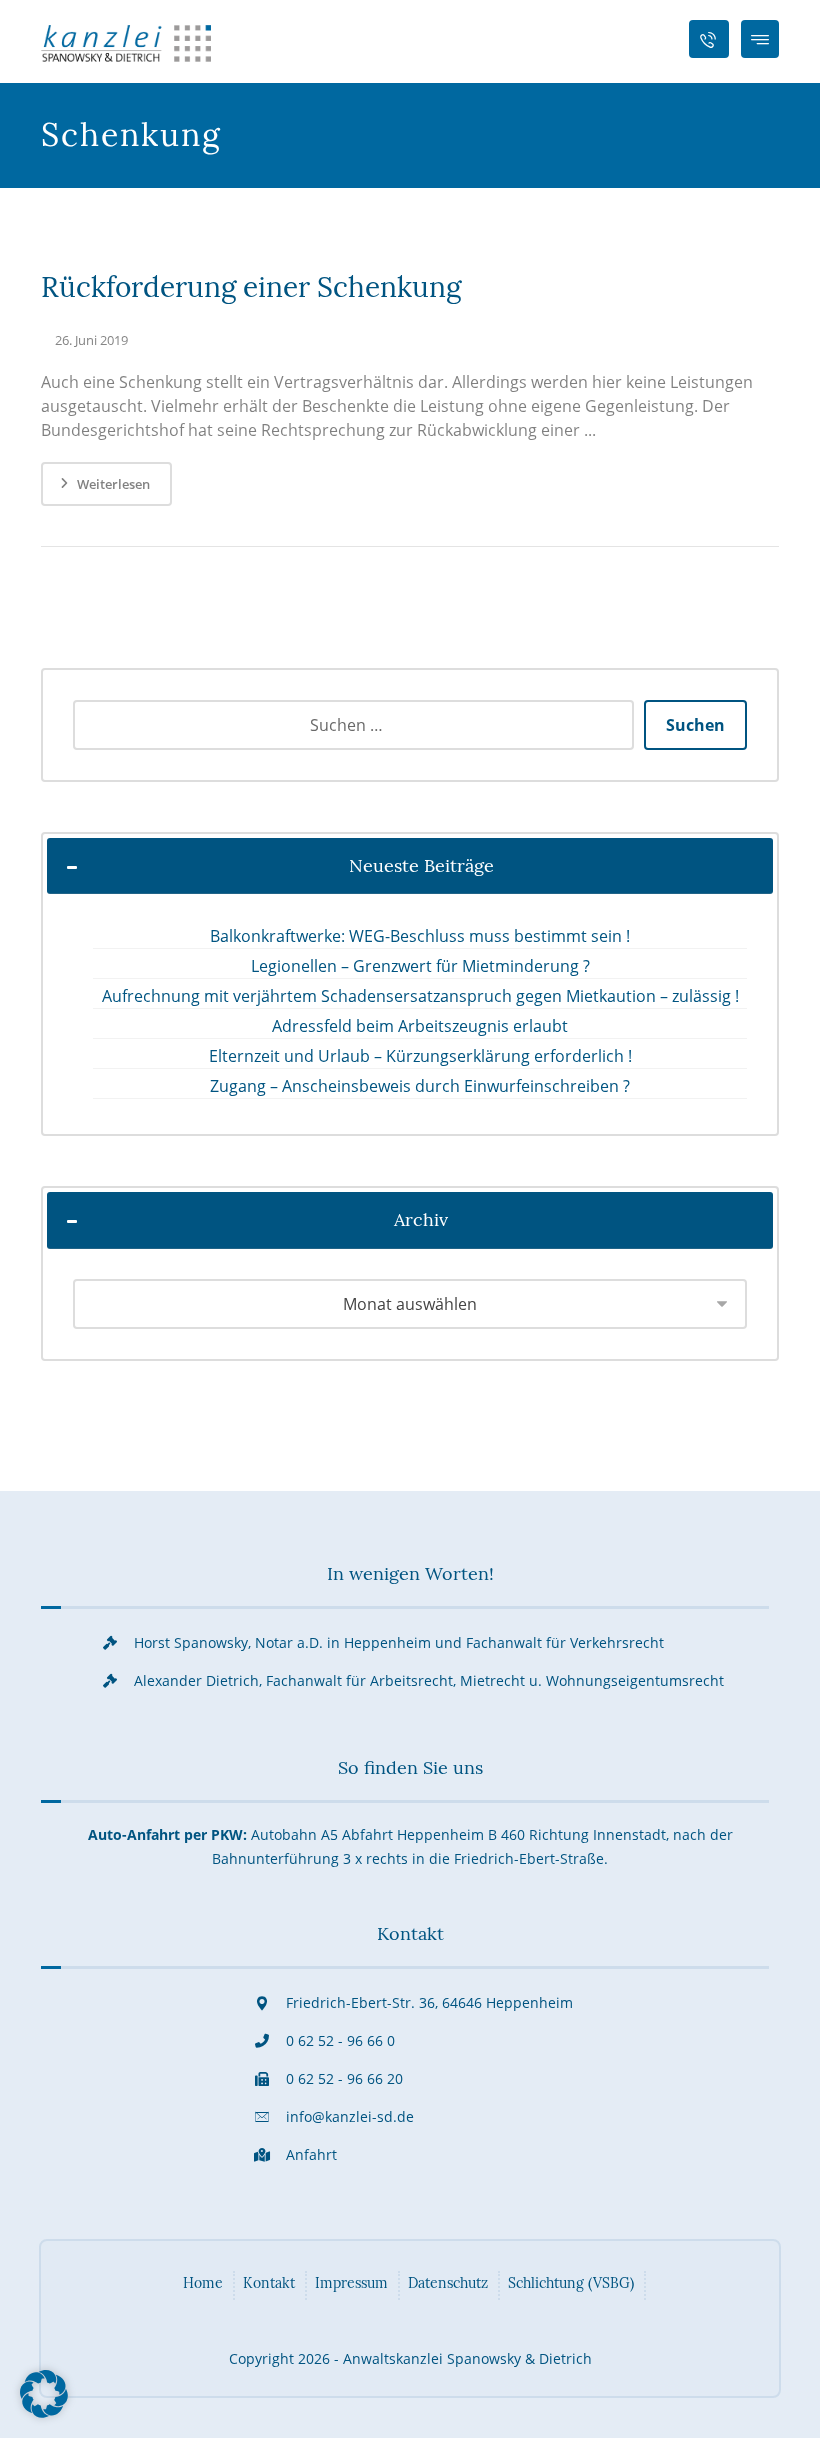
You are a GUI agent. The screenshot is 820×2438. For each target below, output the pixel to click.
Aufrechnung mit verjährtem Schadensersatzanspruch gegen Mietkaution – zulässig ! (420, 996)
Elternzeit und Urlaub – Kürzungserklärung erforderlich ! (420, 1056)
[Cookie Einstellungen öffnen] (44, 2412)
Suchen (695, 725)
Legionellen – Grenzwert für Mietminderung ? (420, 966)
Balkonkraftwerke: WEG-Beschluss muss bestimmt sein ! (420, 936)
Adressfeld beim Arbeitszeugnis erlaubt (420, 1026)
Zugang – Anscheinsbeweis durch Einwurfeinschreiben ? (420, 1086)
